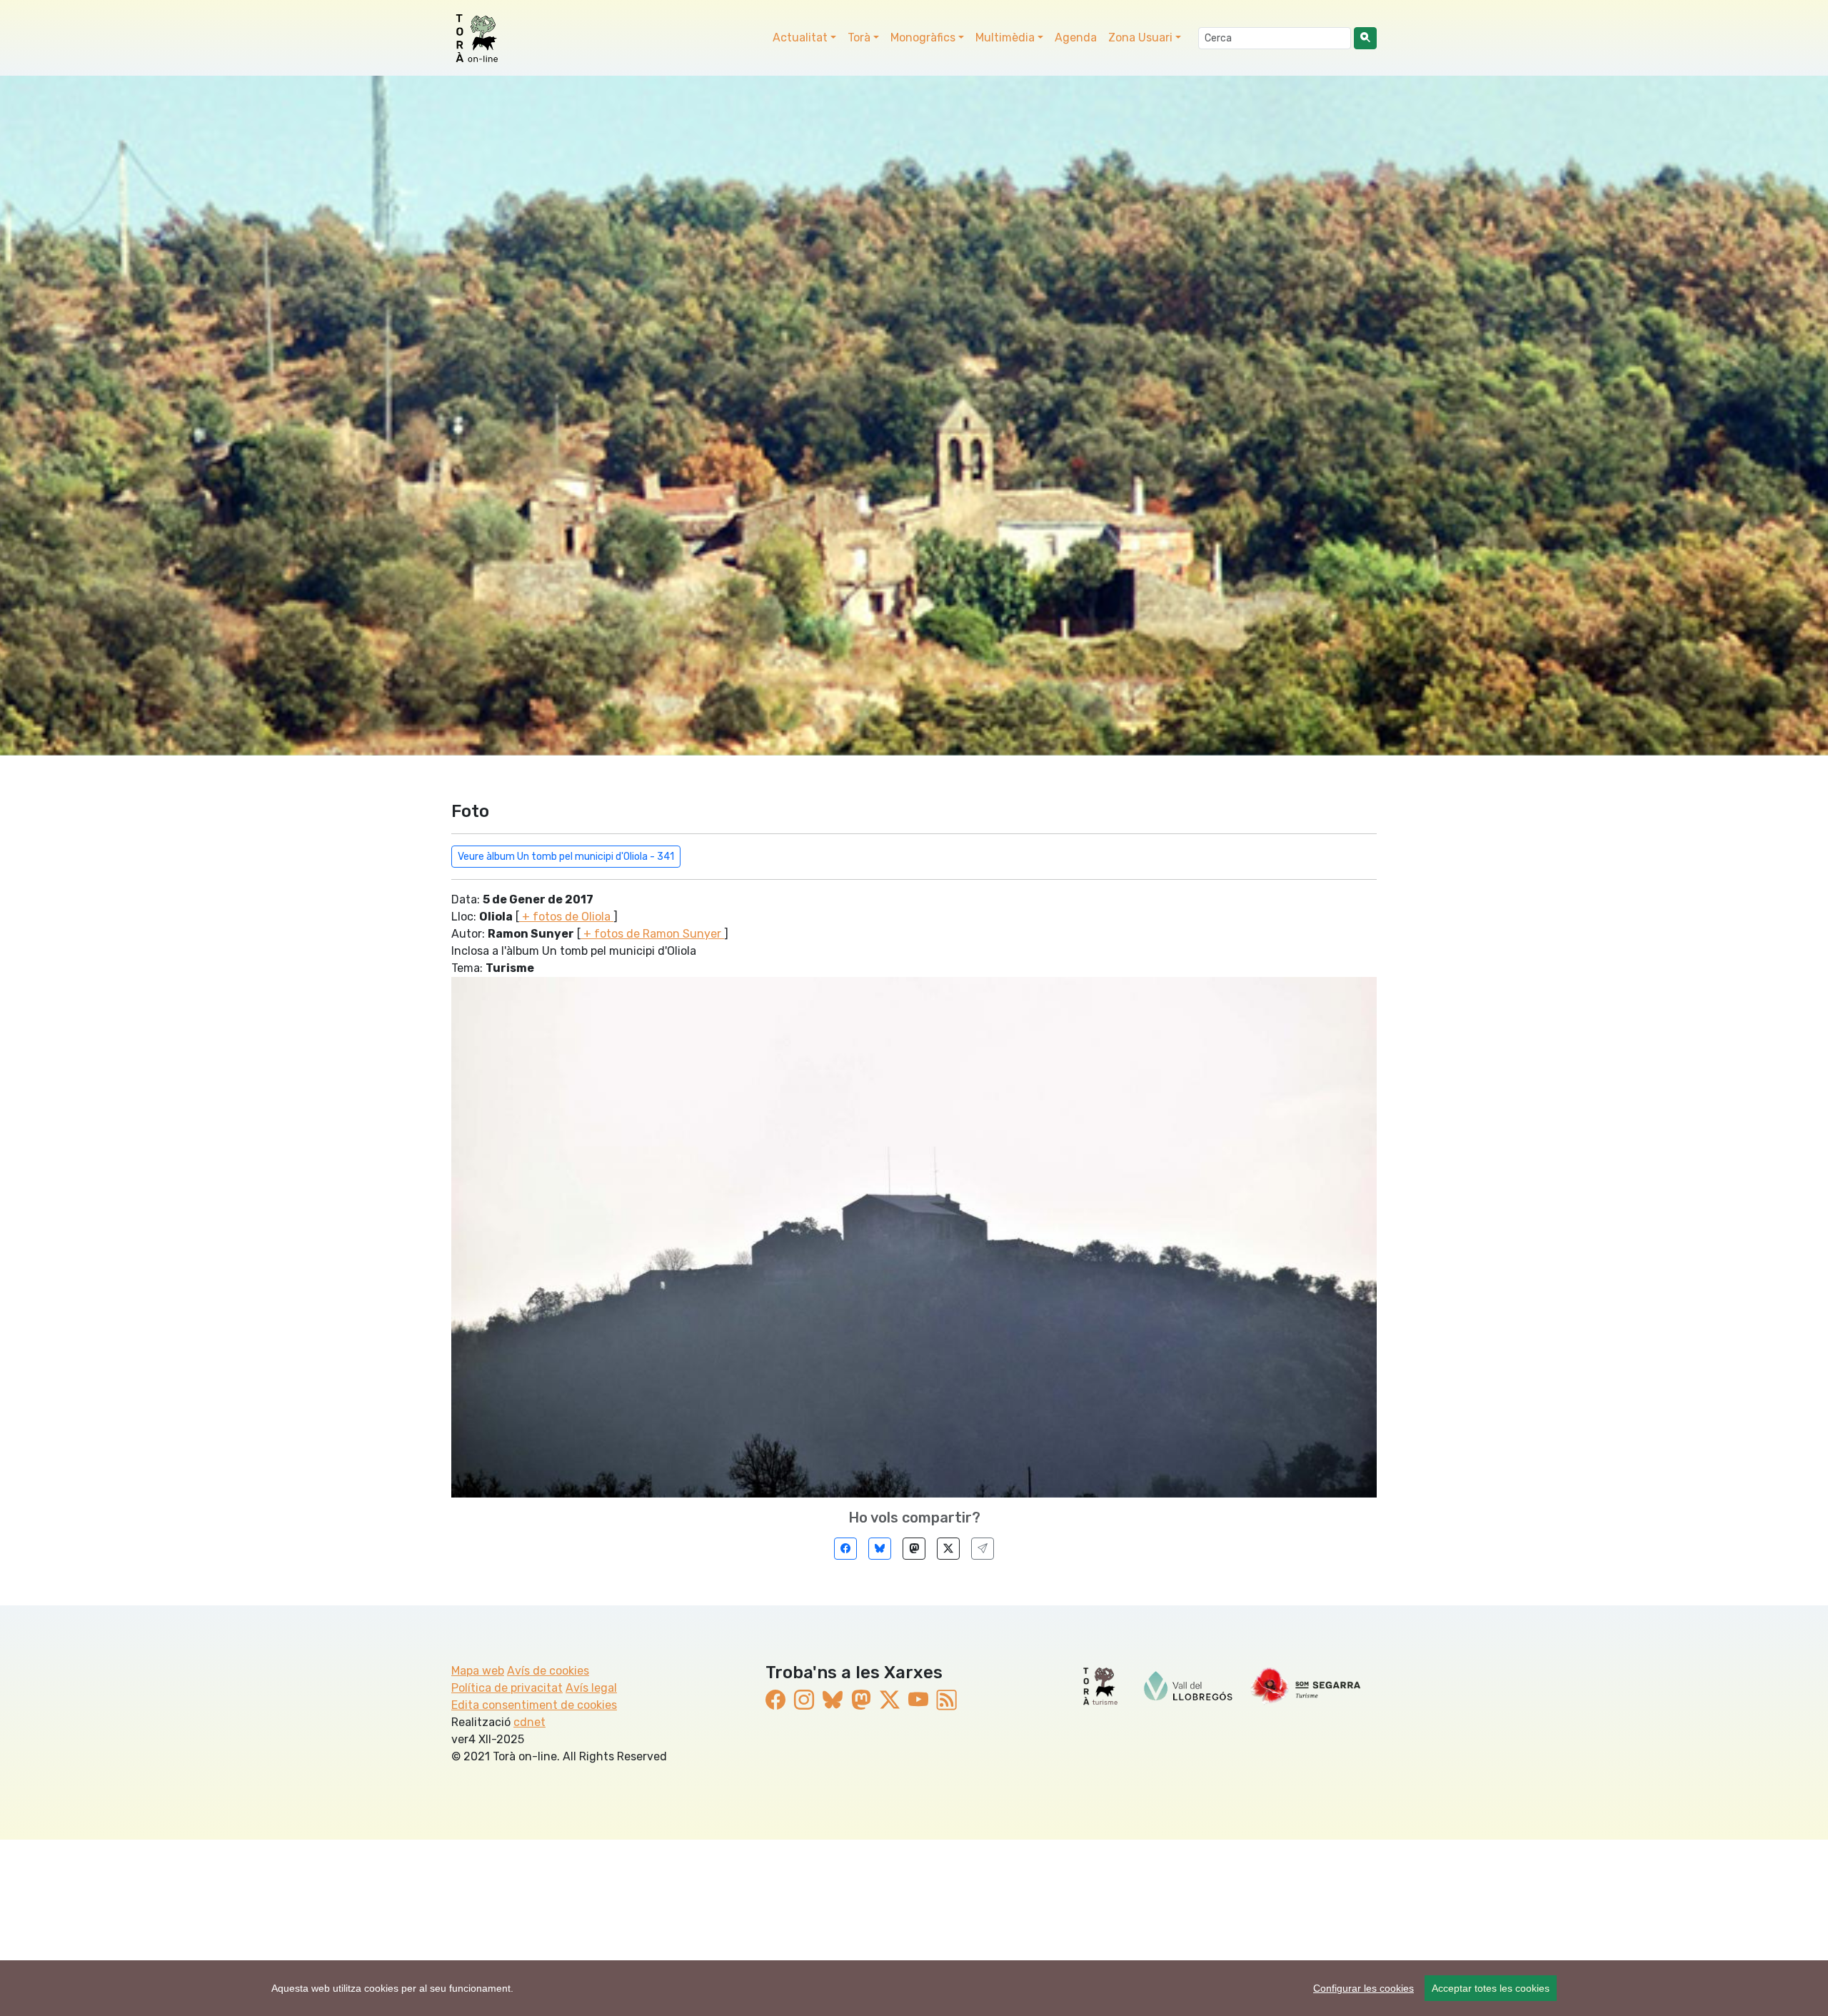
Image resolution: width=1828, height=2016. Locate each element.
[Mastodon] (914, 1549)
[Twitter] (948, 1549)
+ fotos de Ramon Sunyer (652, 934)
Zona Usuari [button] (1140, 37)
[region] (914, 1988)
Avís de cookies (548, 1671)
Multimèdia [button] (1005, 37)
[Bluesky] (880, 1549)
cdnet (529, 1722)
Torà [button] (859, 37)
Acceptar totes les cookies (1491, 1988)
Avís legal (591, 1688)
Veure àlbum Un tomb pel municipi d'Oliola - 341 (566, 857)
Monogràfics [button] (923, 37)
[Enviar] (983, 1549)
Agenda (1076, 37)
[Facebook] (845, 1549)
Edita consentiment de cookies (534, 1705)
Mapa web (478, 1671)
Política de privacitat (507, 1688)
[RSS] (947, 1701)
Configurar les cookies (1364, 1988)
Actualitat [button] (800, 37)
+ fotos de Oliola (566, 917)
